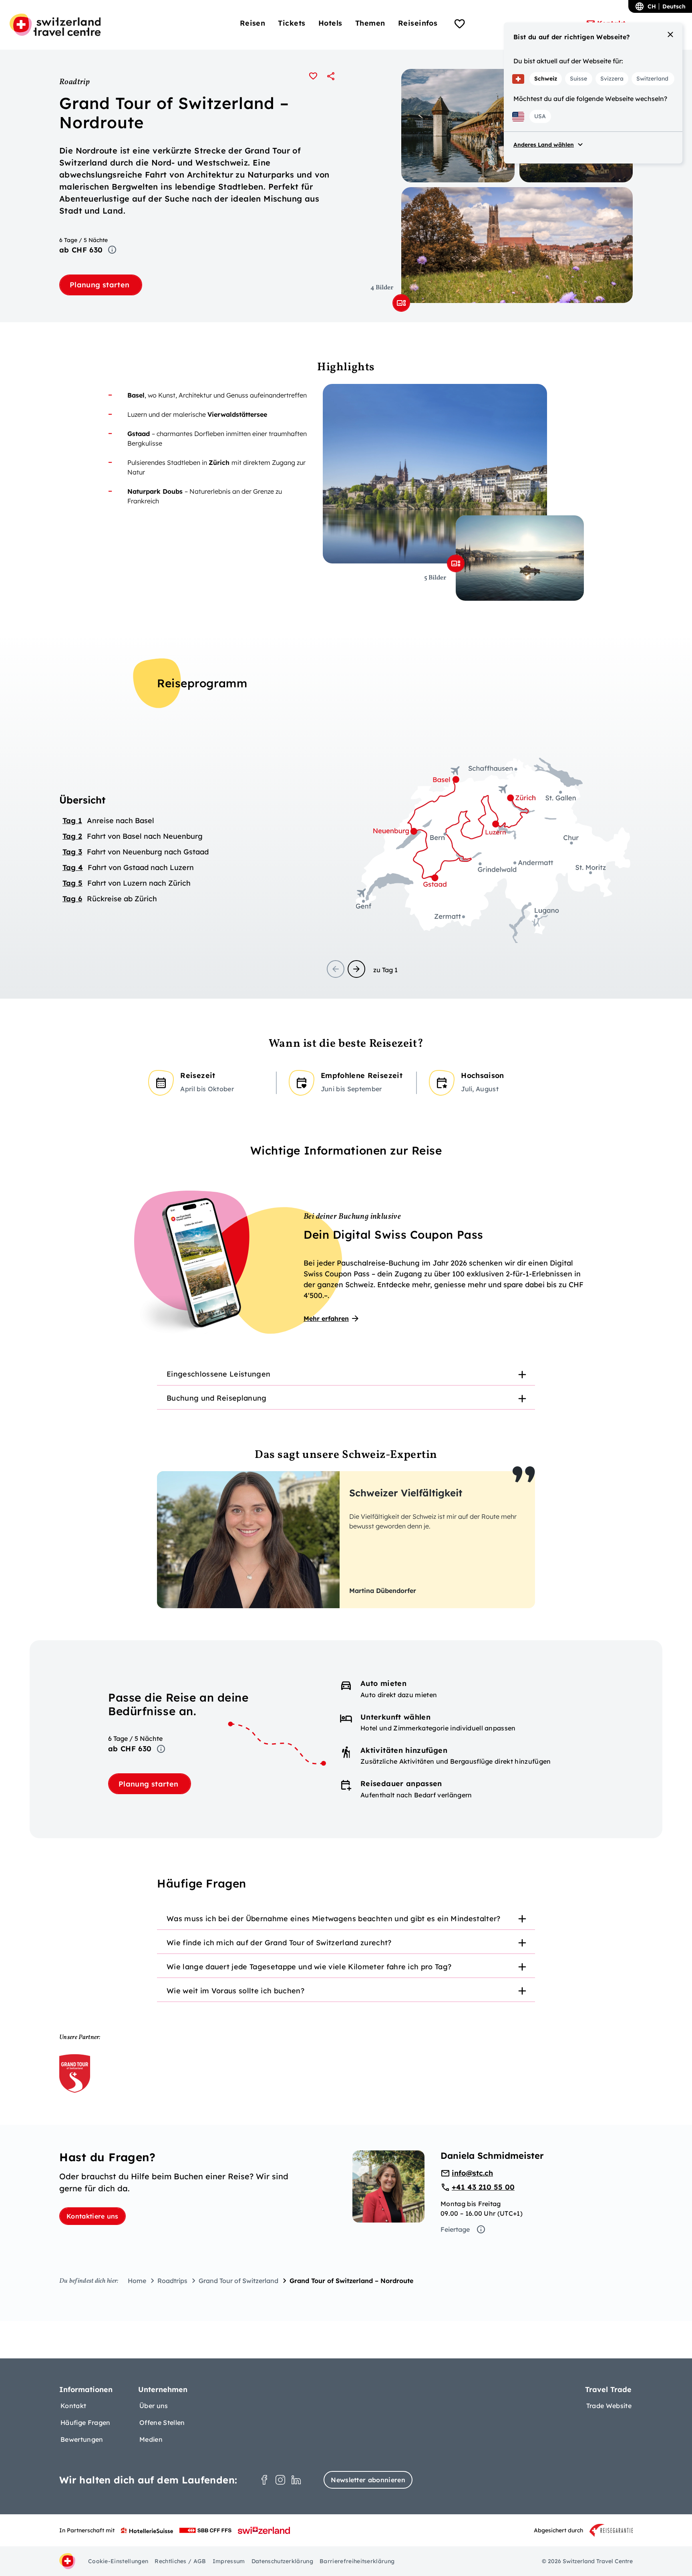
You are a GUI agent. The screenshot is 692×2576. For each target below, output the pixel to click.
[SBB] (205, 2530)
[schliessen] (670, 34)
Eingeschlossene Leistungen (218, 1374)
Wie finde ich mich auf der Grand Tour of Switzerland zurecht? (279, 1943)
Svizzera (612, 79)
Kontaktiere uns (93, 2216)
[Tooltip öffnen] (112, 250)
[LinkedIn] (296, 2480)
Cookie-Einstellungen (118, 2561)
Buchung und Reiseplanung (217, 1398)
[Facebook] (264, 2480)
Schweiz (546, 79)
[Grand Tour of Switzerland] (75, 2073)
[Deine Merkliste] (460, 25)
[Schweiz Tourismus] (264, 2530)
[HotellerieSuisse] (147, 2530)
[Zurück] (336, 969)
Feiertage (455, 2229)
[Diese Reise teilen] (331, 76)
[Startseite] (55, 25)
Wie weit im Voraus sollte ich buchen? (235, 1991)
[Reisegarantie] (611, 2530)
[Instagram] (280, 2480)
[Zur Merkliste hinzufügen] (313, 76)
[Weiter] (356, 969)
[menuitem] (253, 23)
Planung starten (101, 285)
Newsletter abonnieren (368, 2480)
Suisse (578, 79)
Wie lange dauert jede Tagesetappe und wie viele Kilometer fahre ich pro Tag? (309, 1967)
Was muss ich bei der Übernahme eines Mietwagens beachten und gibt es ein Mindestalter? (334, 1919)
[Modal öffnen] (401, 303)
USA (540, 116)
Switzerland (652, 79)
